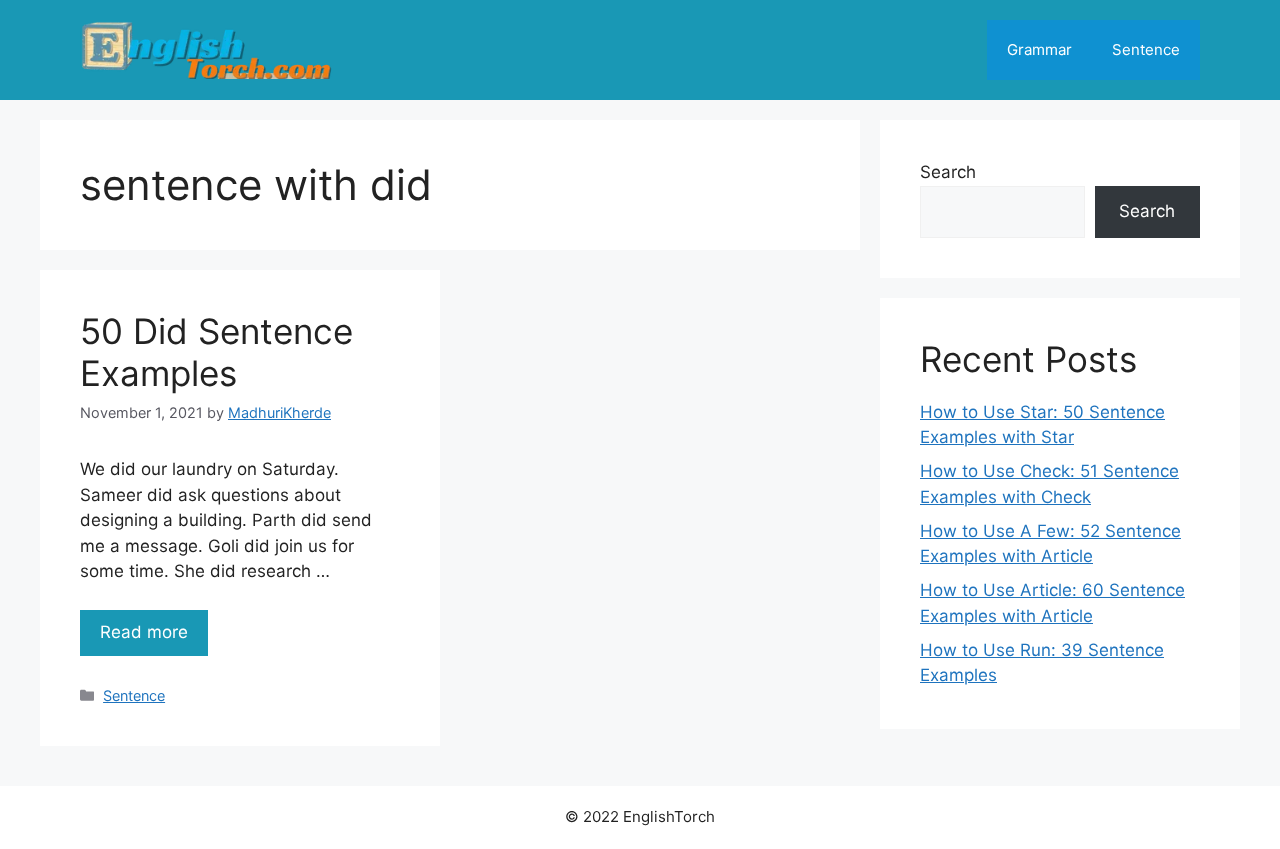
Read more (144, 632)
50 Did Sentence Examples (216, 352)
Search (948, 172)
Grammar (1039, 49)
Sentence (1146, 49)
